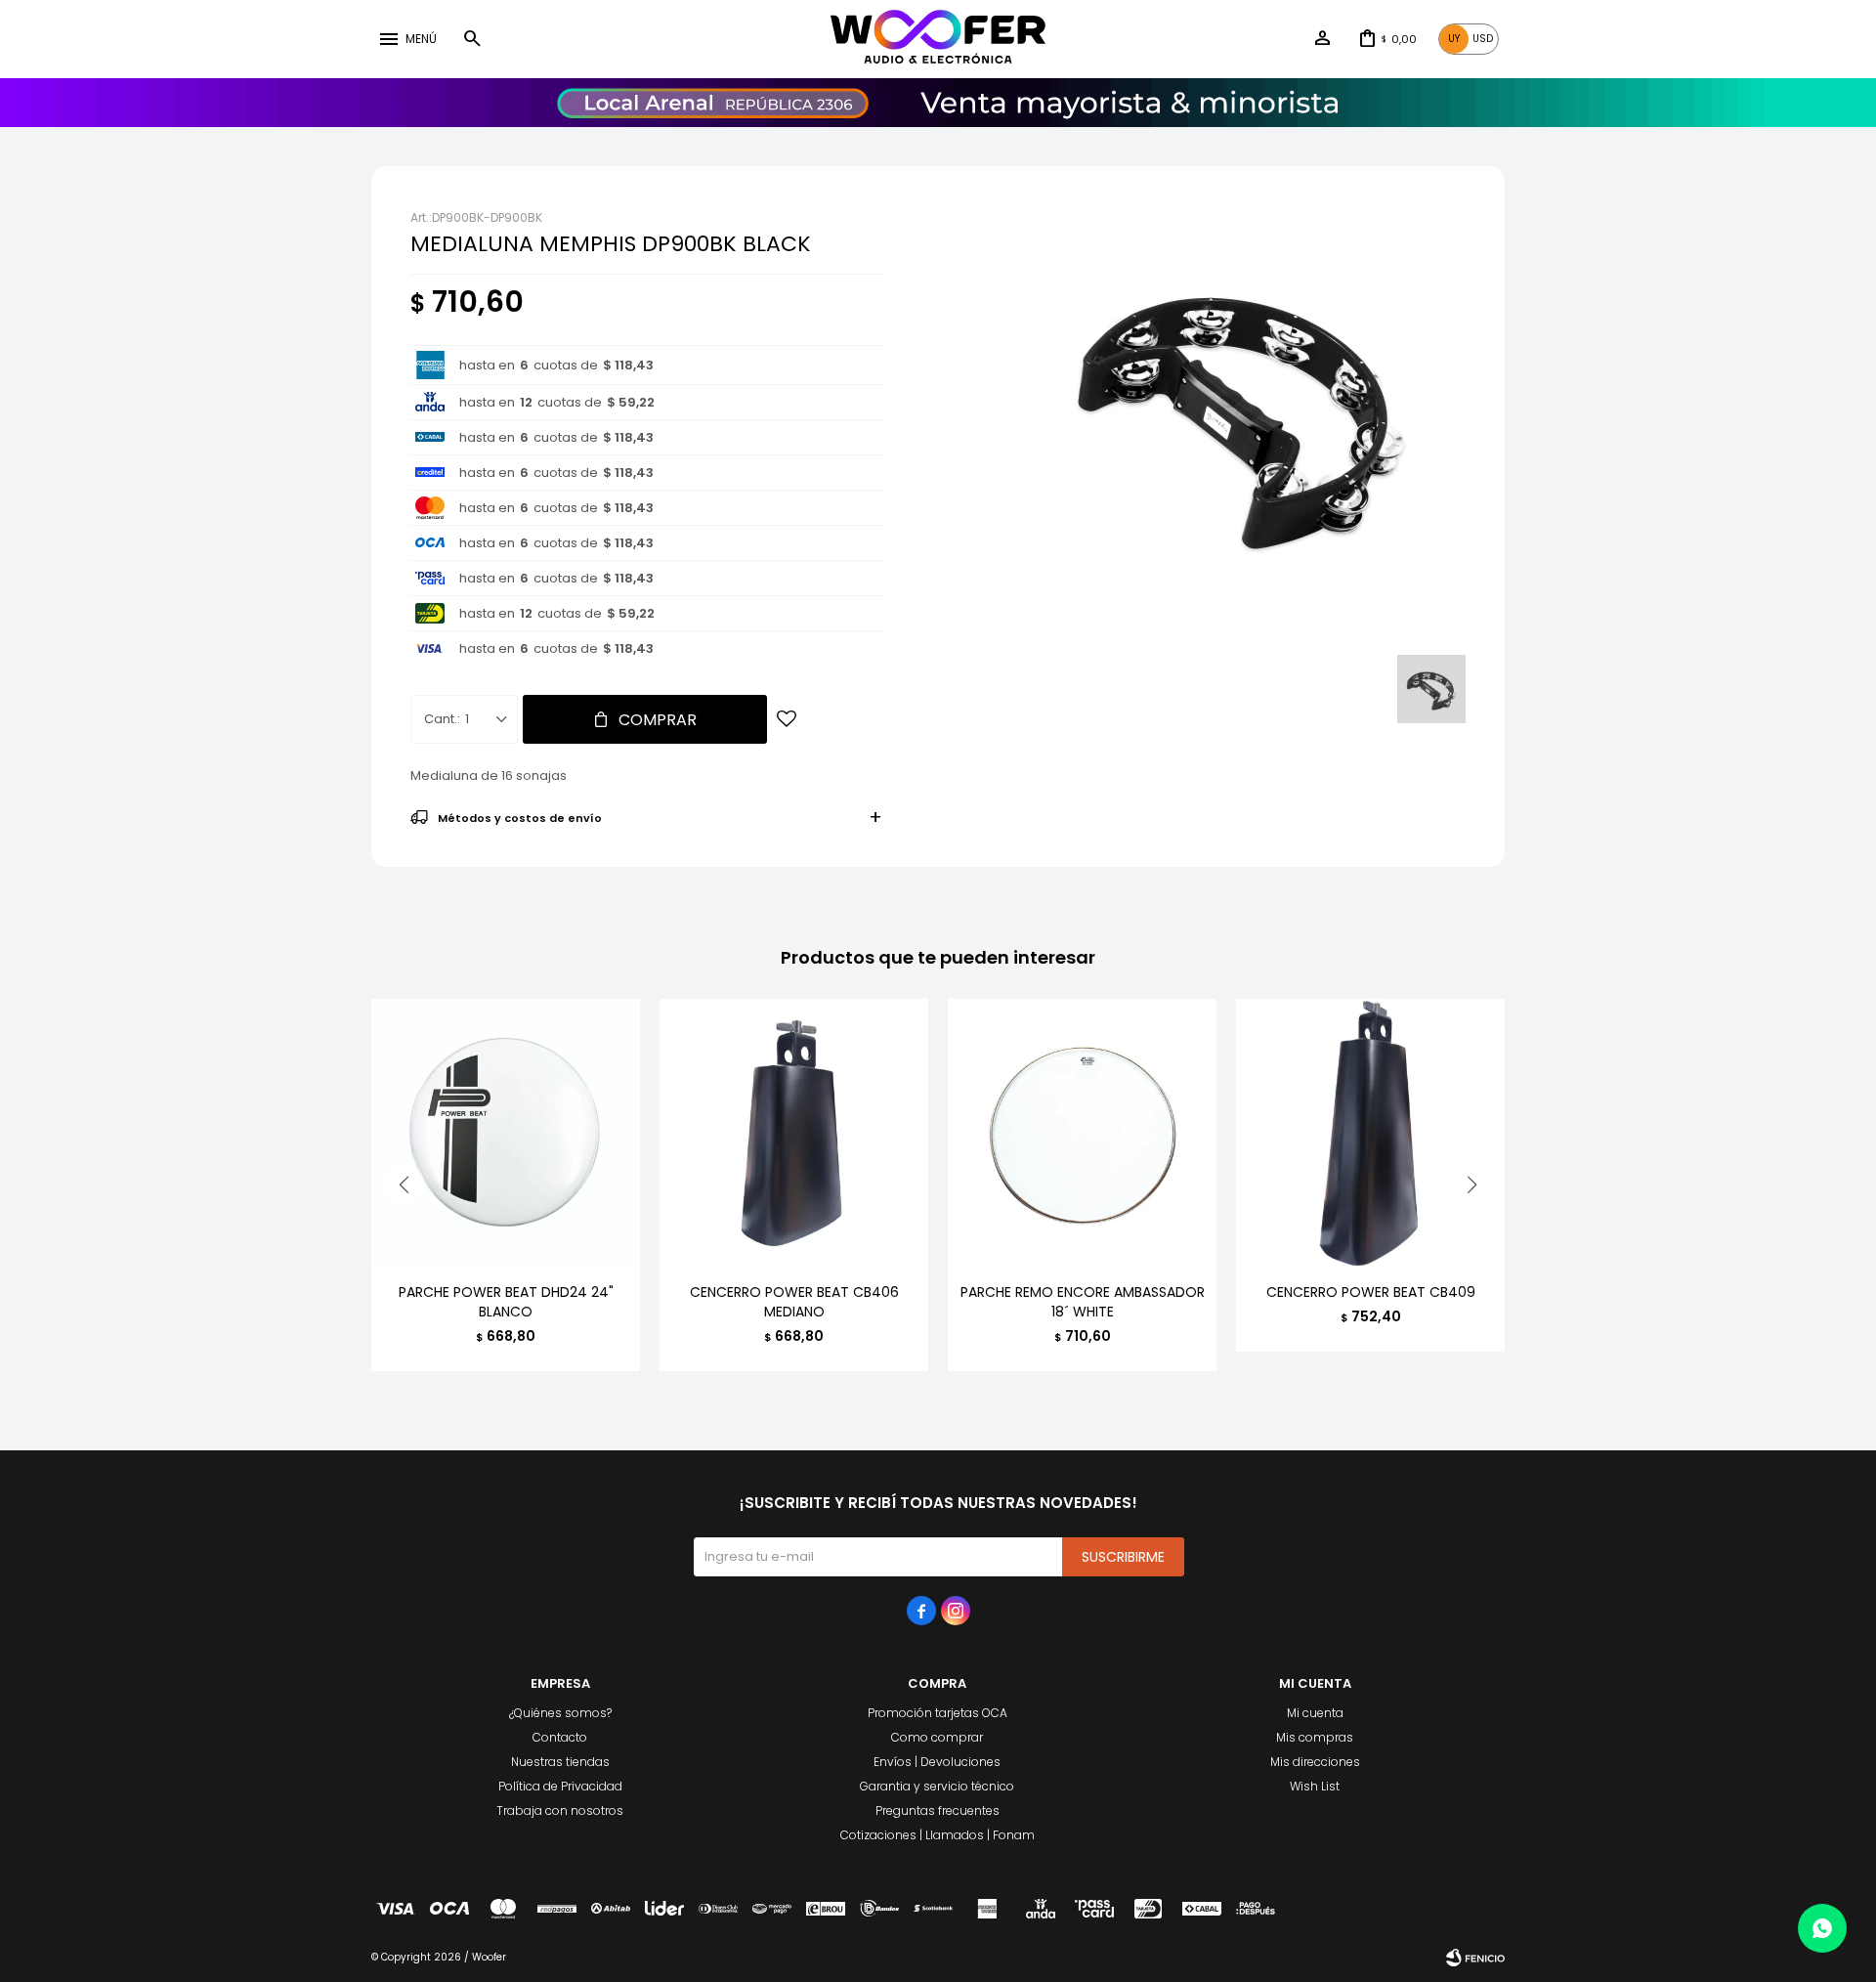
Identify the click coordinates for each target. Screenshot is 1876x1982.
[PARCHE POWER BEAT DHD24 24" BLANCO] (506, 1133)
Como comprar (937, 1737)
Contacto (560, 1737)
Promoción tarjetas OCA (938, 1713)
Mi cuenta (1315, 1713)
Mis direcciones (1315, 1762)
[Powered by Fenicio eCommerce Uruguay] (1475, 1958)
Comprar (658, 720)
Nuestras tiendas (560, 1762)
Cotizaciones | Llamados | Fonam (938, 1835)
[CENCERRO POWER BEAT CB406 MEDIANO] (794, 1133)
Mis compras (1315, 1737)
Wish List (1315, 1786)
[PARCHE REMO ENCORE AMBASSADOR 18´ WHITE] (1082, 1133)
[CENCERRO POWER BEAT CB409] (1370, 1133)
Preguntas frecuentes (938, 1810)
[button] (472, 39)
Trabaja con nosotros (560, 1810)
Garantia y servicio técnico (937, 1786)
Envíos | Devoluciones (937, 1762)
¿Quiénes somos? (560, 1713)
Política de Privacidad (560, 1786)
